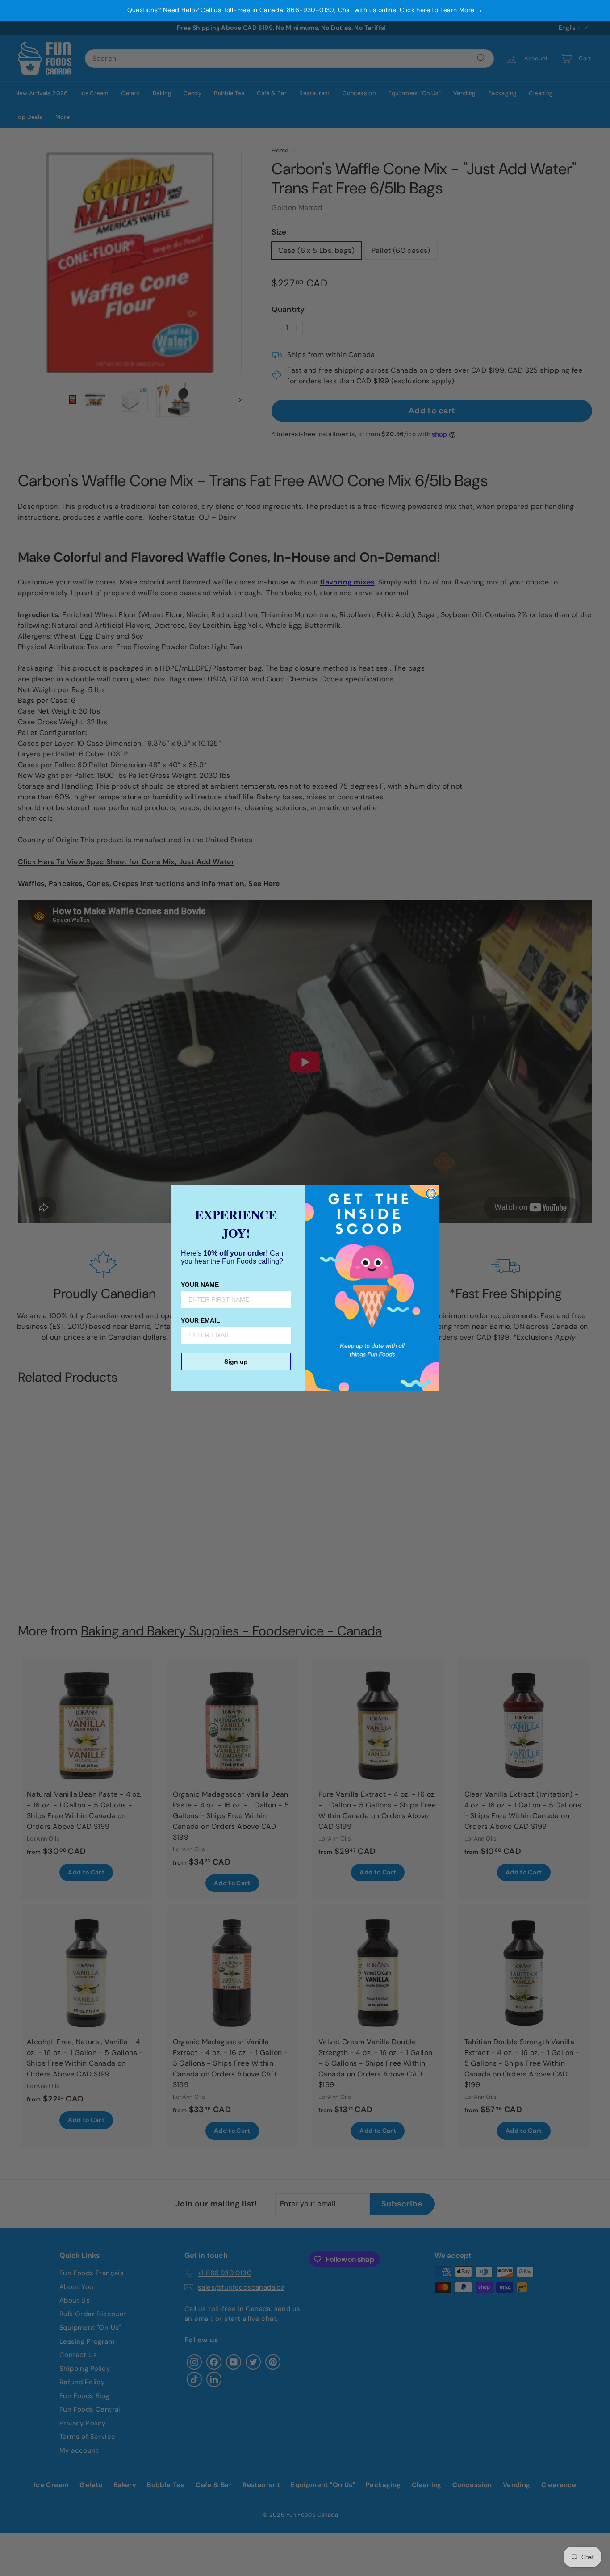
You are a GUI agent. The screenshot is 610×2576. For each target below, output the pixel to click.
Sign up (236, 1362)
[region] (305, 10)
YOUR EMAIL (201, 1320)
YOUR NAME (200, 1285)
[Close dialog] (431, 1193)
